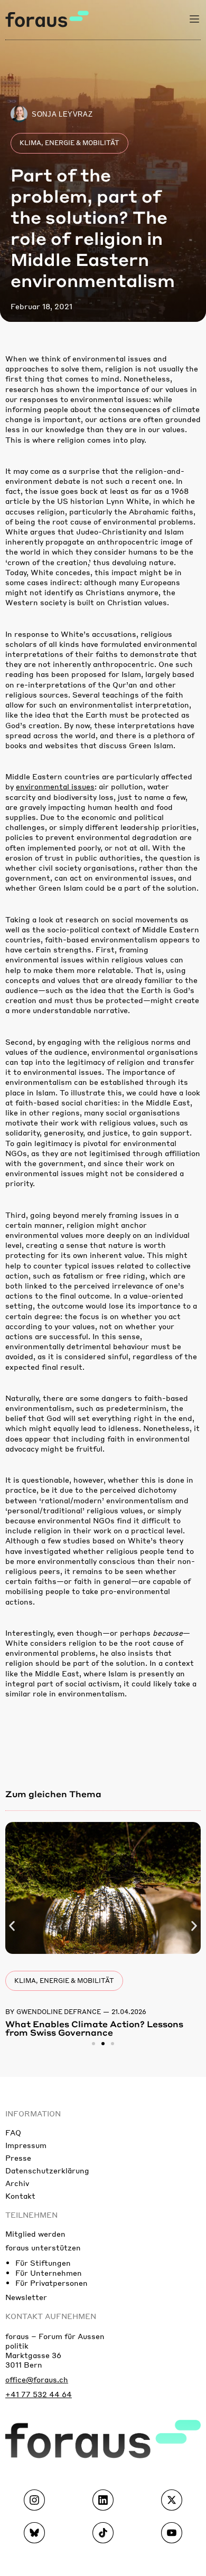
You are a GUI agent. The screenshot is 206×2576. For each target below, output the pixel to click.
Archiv (17, 2183)
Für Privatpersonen (51, 2283)
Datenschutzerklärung (47, 2170)
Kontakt (20, 2196)
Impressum (26, 2145)
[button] (12, 1926)
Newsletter (26, 2297)
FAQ (13, 2132)
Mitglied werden (35, 2234)
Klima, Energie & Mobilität (69, 143)
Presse (18, 2158)
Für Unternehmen (49, 2273)
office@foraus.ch (37, 2379)
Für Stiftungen (43, 2263)
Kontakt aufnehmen (51, 2316)
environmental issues (55, 786)
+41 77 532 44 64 (39, 2394)
